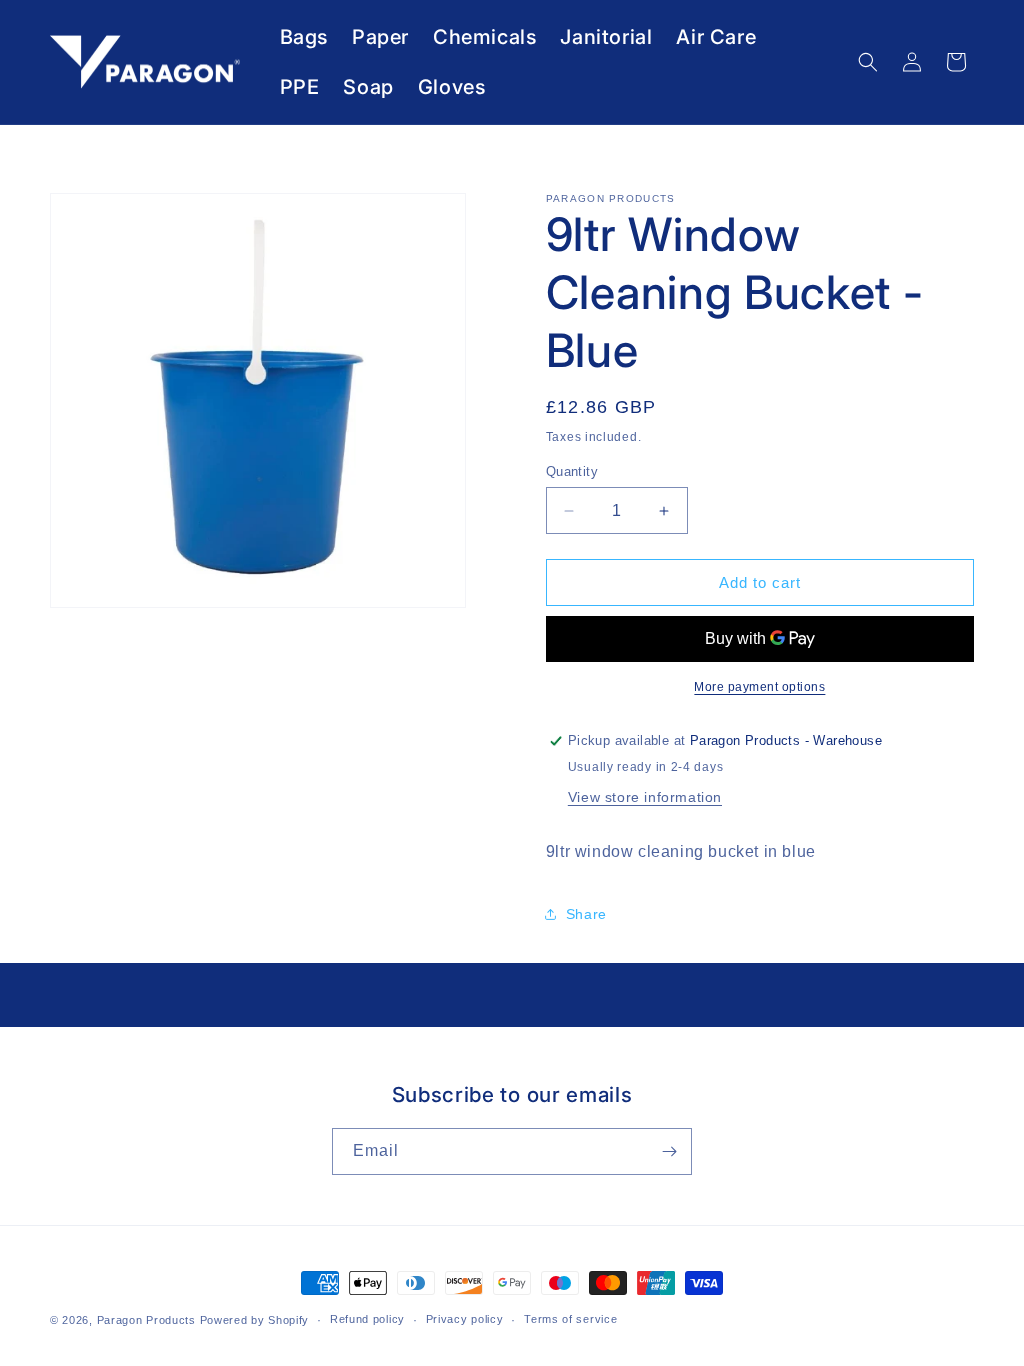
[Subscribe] (669, 1151)
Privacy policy (465, 1319)
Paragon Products (146, 1320)
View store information (645, 797)
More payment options (759, 687)
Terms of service (570, 1319)
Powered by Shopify (255, 1320)
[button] (868, 62)
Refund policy (367, 1319)
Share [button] (586, 914)
